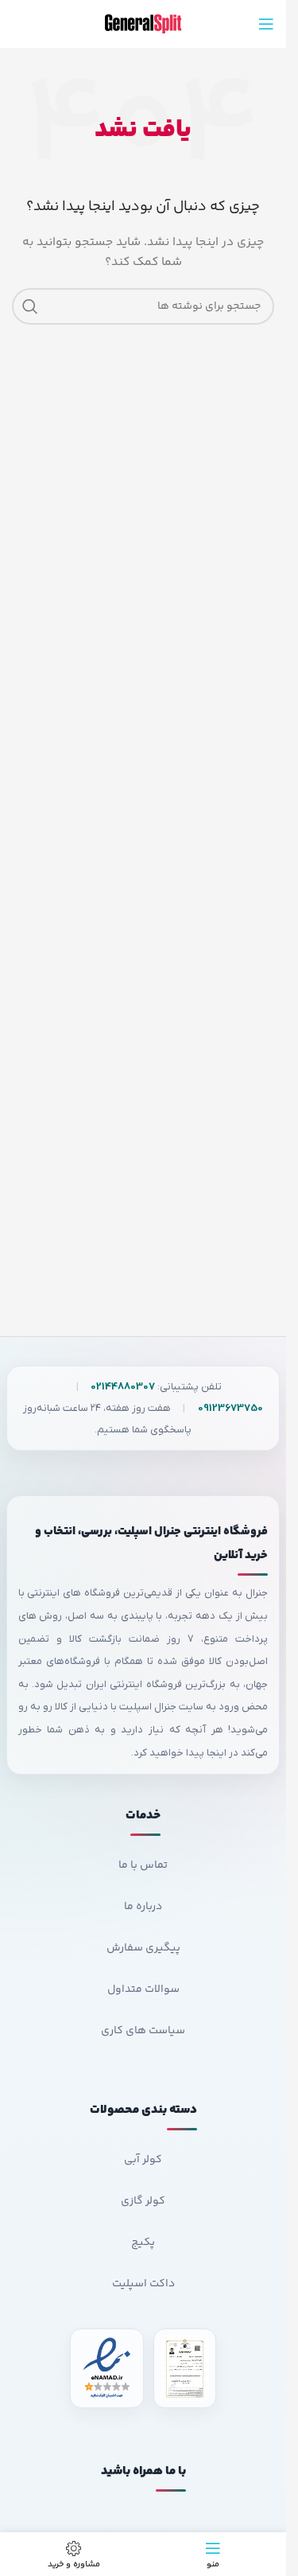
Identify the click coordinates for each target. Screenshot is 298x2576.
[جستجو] (30, 306)
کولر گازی (143, 2201)
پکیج (143, 2243)
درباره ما (143, 1907)
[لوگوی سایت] (143, 24)
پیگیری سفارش (143, 1948)
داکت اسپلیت (143, 2284)
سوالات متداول (143, 1989)
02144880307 (123, 1387)
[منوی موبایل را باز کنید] (266, 24)
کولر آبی (143, 2160)
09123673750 (230, 1408)
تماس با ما (143, 1865)
